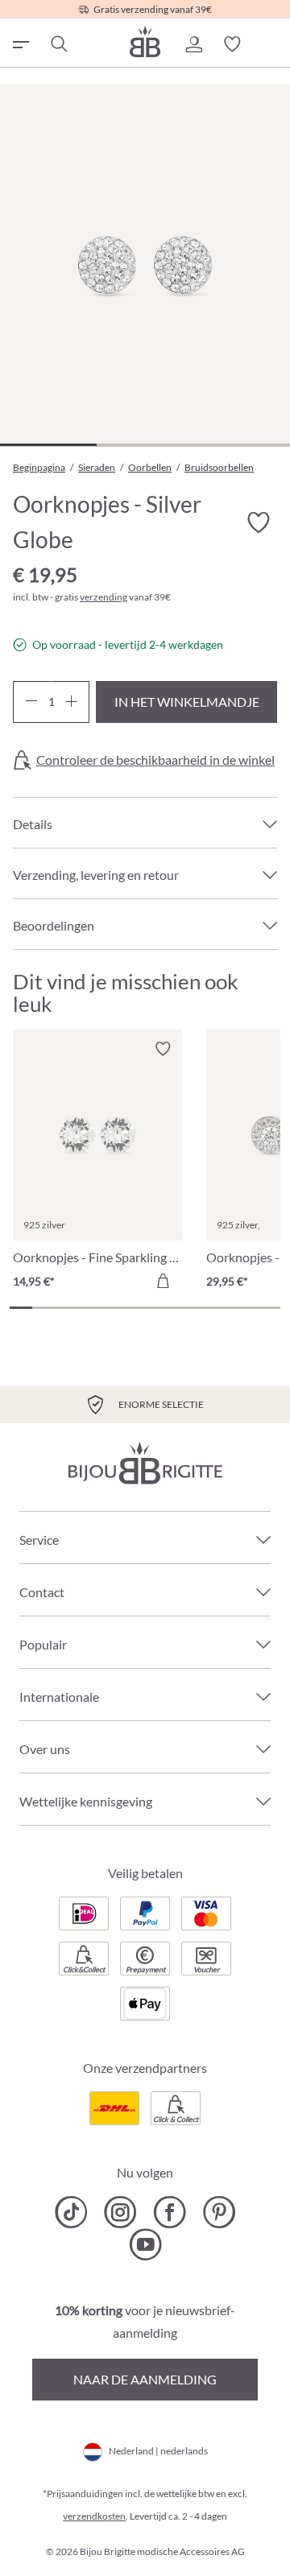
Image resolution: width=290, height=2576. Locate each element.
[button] (193, 44)
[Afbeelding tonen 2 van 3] (145, 445)
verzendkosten (94, 2516)
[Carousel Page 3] (66, 1308)
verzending (104, 597)
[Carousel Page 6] (134, 1308)
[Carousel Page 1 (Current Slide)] (21, 1308)
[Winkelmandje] (271, 44)
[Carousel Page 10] (224, 1308)
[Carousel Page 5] (111, 1308)
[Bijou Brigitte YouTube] (145, 2244)
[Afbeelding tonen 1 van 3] (48, 445)
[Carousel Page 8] (179, 1308)
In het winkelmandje (187, 702)
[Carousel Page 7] (156, 1308)
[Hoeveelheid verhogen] (71, 702)
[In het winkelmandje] (163, 1281)
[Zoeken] (58, 44)
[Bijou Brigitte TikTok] (71, 2212)
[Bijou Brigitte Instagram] (120, 2212)
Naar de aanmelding (145, 2379)
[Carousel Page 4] (89, 1308)
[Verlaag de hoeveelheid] (31, 702)
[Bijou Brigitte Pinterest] (219, 2212)
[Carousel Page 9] (201, 1308)
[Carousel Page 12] (269, 1308)
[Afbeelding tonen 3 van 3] (242, 445)
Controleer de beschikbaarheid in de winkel (155, 760)
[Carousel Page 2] (43, 1308)
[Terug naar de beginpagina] (145, 41)
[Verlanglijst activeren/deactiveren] (258, 522)
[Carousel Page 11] (246, 1308)
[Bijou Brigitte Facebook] (170, 2212)
